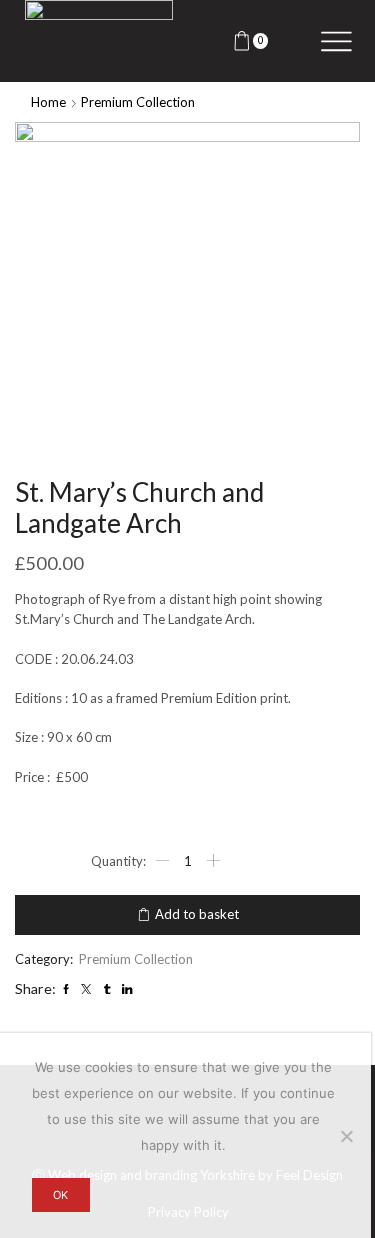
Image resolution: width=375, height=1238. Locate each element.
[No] (346, 1136)
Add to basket (197, 914)
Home (48, 102)
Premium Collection (138, 102)
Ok (60, 1195)
